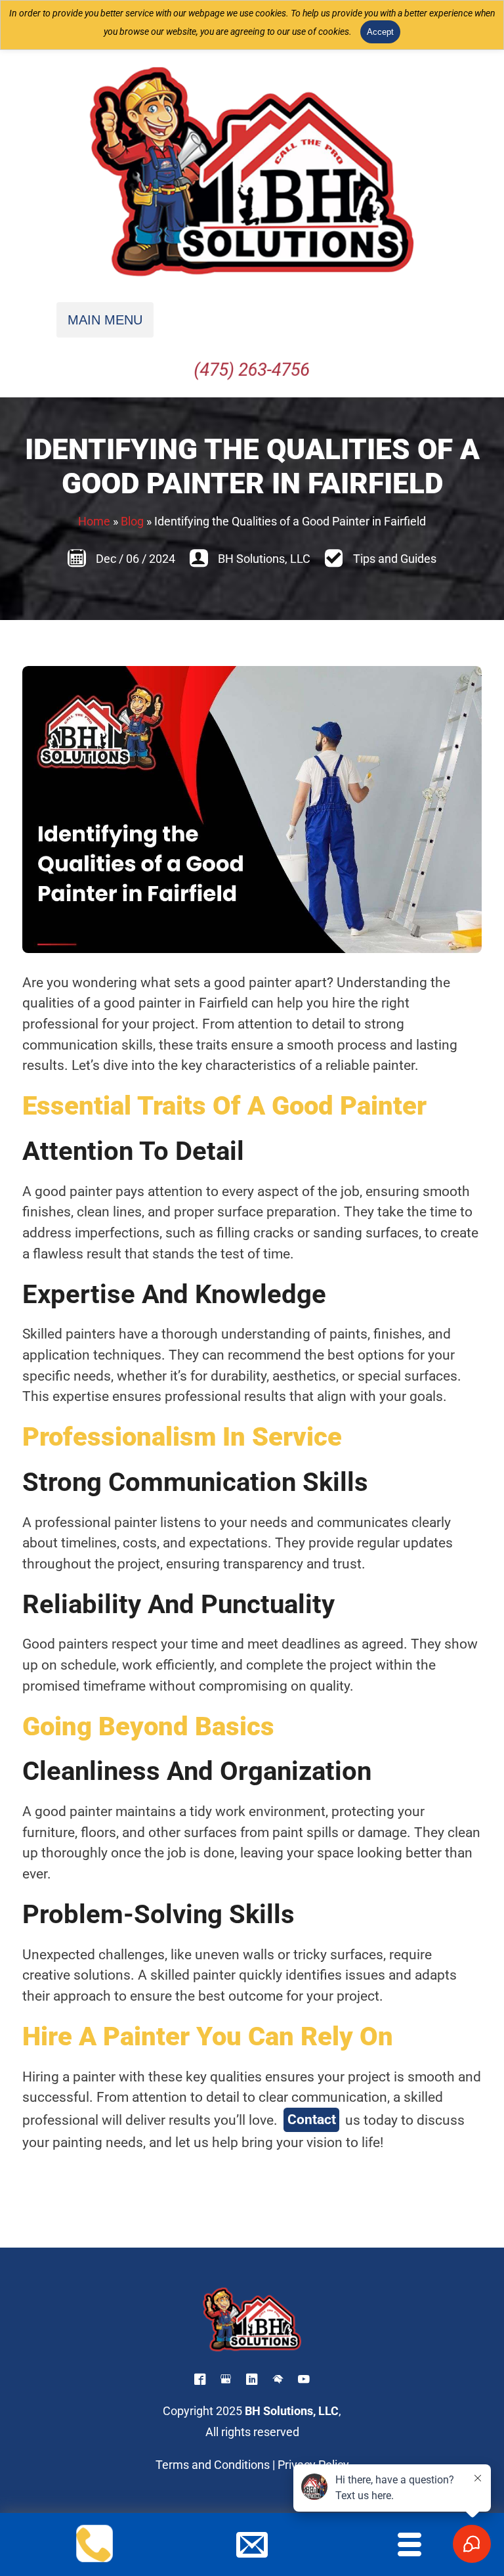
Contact (312, 2119)
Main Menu (105, 320)
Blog (132, 522)
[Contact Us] (252, 2554)
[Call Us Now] (95, 2554)
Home (94, 522)
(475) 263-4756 (252, 370)
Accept (380, 32)
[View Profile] (200, 2381)
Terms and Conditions (213, 2465)
